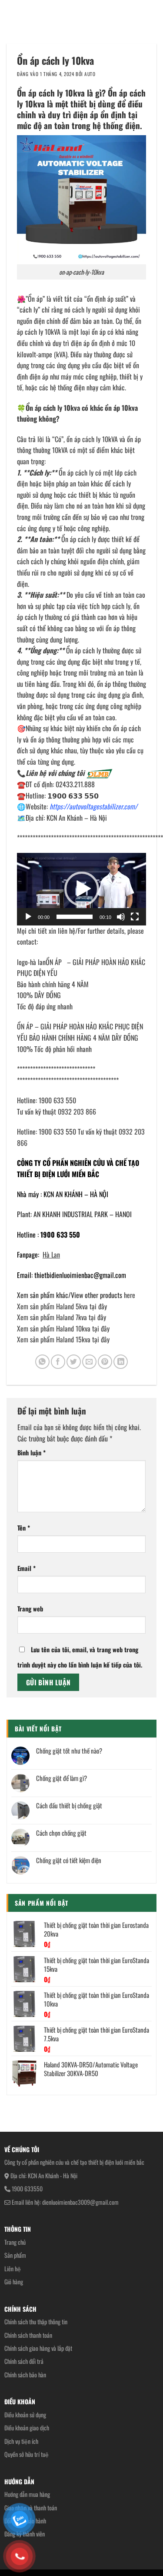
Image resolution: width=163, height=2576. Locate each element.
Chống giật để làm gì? (62, 1778)
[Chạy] (28, 917)
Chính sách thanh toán (28, 2335)
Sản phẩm (15, 2255)
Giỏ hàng (14, 2281)
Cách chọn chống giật (61, 1833)
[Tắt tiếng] (121, 917)
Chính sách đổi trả (24, 2361)
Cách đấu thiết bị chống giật (69, 1805)
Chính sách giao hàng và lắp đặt (38, 2348)
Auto (90, 74)
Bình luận (32, 1453)
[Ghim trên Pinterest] (105, 1362)
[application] (81, 889)
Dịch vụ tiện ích (21, 2441)
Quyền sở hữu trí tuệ (27, 2454)
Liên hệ (13, 2268)
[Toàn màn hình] (135, 917)
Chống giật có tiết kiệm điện (69, 1860)
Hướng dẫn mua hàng (27, 2494)
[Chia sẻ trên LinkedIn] (121, 1362)
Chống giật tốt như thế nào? (69, 1751)
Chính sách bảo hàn (25, 2375)
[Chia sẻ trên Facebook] (58, 1362)
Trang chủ (15, 2242)
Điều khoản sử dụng (25, 2415)
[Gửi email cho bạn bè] (89, 1362)
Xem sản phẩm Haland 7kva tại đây (62, 1317)
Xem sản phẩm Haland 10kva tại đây (63, 1328)
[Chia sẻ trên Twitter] (74, 1362)
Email (27, 1568)
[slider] (75, 917)
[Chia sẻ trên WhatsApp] (42, 1362)
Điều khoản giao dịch (27, 2428)
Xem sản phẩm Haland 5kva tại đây (62, 1306)
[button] (82, 889)
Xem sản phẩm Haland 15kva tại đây (63, 1339)
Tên (24, 1528)
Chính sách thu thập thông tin (36, 2321)
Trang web (30, 1609)
